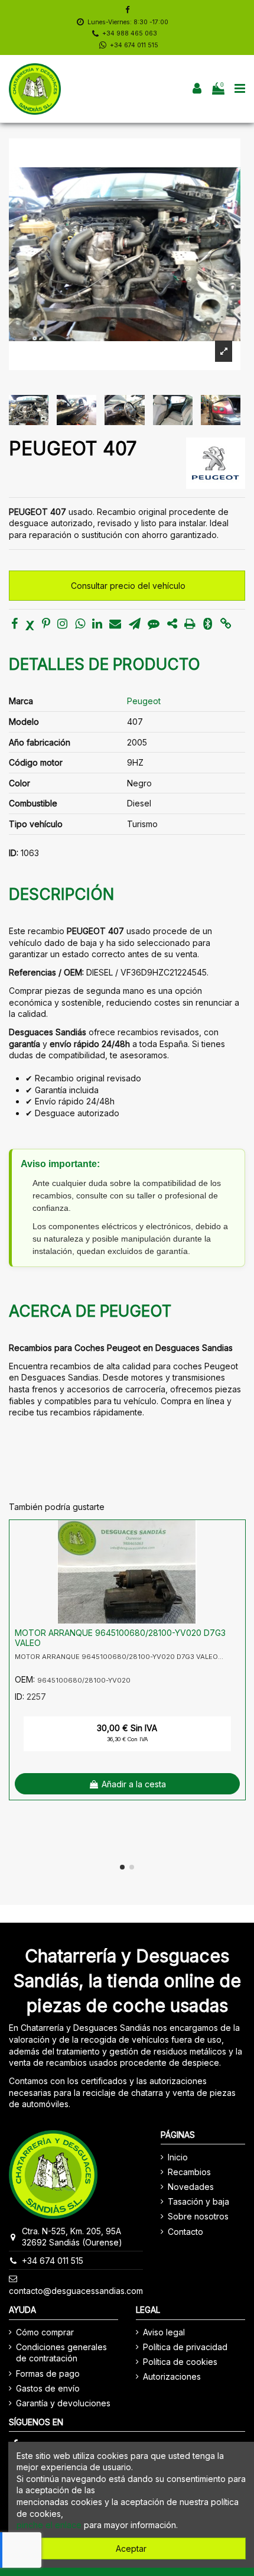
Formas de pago (48, 2374)
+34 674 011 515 (134, 45)
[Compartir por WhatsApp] (80, 625)
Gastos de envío (48, 2388)
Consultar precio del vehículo (128, 586)
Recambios (189, 2172)
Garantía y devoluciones (63, 2403)
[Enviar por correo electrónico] (115, 625)
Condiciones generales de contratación (61, 2353)
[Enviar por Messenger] (154, 625)
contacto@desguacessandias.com (76, 2291)
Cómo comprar (45, 2332)
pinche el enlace (49, 2525)
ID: (14, 853)
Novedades (191, 2187)
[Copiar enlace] (226, 625)
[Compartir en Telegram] (135, 625)
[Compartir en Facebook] (14, 625)
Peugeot (144, 701)
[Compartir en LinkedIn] (97, 625)
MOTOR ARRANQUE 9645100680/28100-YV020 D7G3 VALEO (120, 1638)
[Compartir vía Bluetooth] (208, 625)
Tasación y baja (198, 2201)
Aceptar (131, 2549)
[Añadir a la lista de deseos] (236, 1537)
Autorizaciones (172, 2376)
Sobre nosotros (198, 2216)
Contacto (185, 2232)
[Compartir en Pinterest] (46, 625)
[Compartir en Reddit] (172, 625)
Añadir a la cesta (134, 1784)
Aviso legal (164, 2332)
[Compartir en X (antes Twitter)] (30, 625)
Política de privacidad (185, 2347)
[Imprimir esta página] (190, 625)
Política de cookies (180, 2362)
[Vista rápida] (236, 1558)
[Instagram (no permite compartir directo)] (62, 625)
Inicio (178, 2157)
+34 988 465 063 (130, 33)
